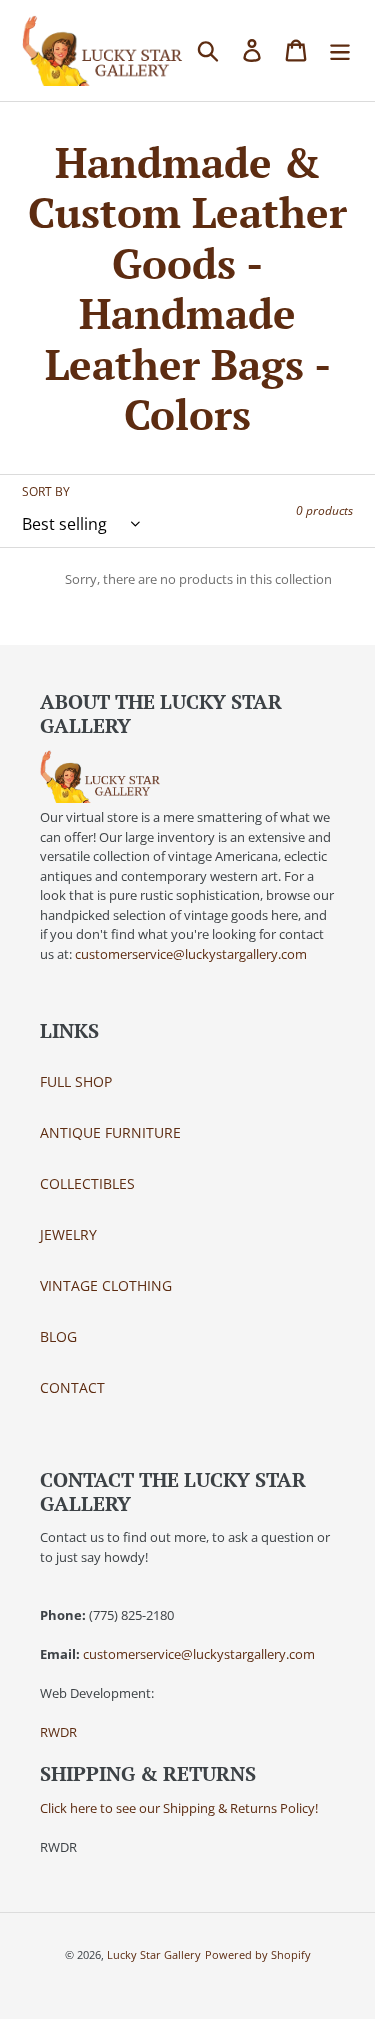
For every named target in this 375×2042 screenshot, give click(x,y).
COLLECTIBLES (87, 1183)
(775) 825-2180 (131, 1615)
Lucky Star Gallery (154, 1954)
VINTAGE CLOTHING (106, 1285)
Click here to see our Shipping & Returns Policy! (179, 1808)
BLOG (58, 1336)
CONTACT (72, 1387)
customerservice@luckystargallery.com (191, 954)
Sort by (46, 491)
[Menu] (340, 51)
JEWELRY (68, 1234)
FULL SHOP (76, 1081)
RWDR (58, 1732)
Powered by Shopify (258, 1954)
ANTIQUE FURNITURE (110, 1132)
